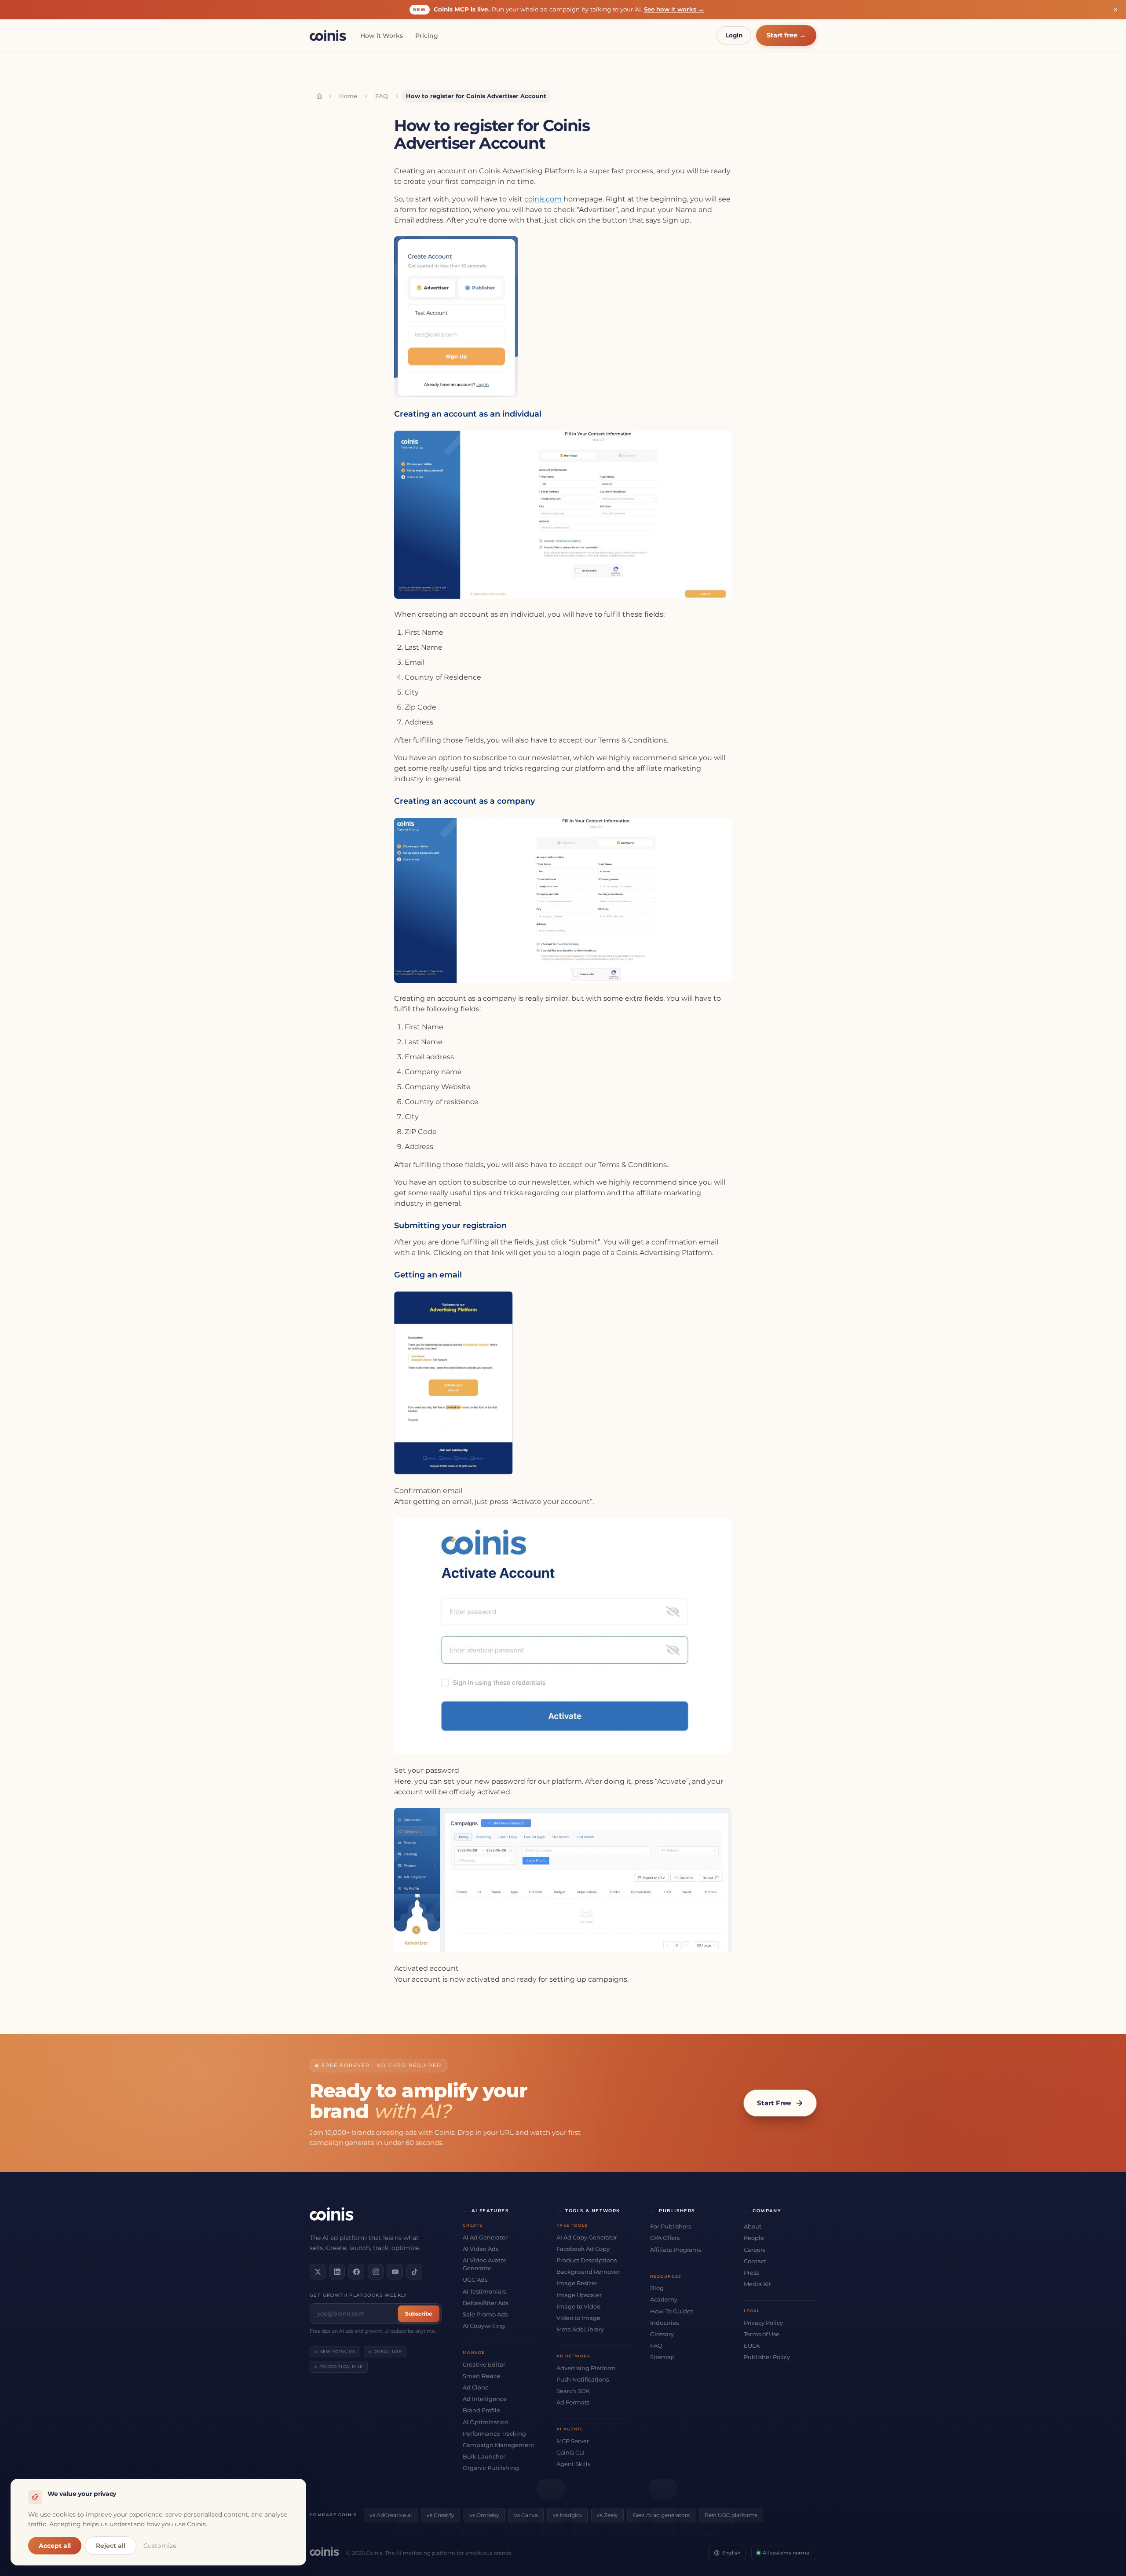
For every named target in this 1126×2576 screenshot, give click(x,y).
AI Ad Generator (485, 2237)
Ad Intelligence (485, 2399)
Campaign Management (499, 2445)
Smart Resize (481, 2376)
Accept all (55, 2546)
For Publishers (671, 2226)
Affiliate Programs (676, 2250)
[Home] (319, 96)
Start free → (786, 35)
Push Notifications (583, 2379)
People (754, 2238)
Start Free (774, 2103)
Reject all (111, 2546)
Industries (664, 2323)
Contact (755, 2261)
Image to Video (578, 2306)
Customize (160, 2546)
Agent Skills (573, 2464)
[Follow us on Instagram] (376, 2272)
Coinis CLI (570, 2452)
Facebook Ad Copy (583, 2249)
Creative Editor (484, 2364)
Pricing (427, 36)
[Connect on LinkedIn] (337, 2272)
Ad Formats (573, 2402)
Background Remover (588, 2272)
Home (348, 96)
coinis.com (543, 199)
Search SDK (573, 2391)
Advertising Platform (586, 2368)
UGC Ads (475, 2280)
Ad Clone (476, 2387)
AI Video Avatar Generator (484, 2264)
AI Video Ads (481, 2249)
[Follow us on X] (318, 2272)
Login (734, 35)
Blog (657, 2288)
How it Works (382, 36)
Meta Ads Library (580, 2329)
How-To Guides (672, 2311)
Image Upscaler (579, 2295)
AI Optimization (486, 2422)
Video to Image (578, 2318)
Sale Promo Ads (485, 2314)
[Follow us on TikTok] (414, 2272)
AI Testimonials (484, 2291)
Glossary (662, 2334)
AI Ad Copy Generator (587, 2237)
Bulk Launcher (484, 2456)
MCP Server (573, 2441)
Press (751, 2272)
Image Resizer (577, 2283)
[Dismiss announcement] (1115, 10)
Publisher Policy (767, 2357)
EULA (752, 2345)
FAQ (382, 96)
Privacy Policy (763, 2323)
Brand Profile (481, 2410)
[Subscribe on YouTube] (395, 2272)
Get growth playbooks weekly (358, 2295)
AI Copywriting (484, 2326)
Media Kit (757, 2284)
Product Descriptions (587, 2260)
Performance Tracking (494, 2433)
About (753, 2226)
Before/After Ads (486, 2303)
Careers (755, 2250)
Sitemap (662, 2357)
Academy (664, 2299)
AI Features (490, 2211)
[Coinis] (328, 35)
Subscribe (419, 2314)
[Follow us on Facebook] (356, 2272)
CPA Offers (665, 2238)
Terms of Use (762, 2334)
